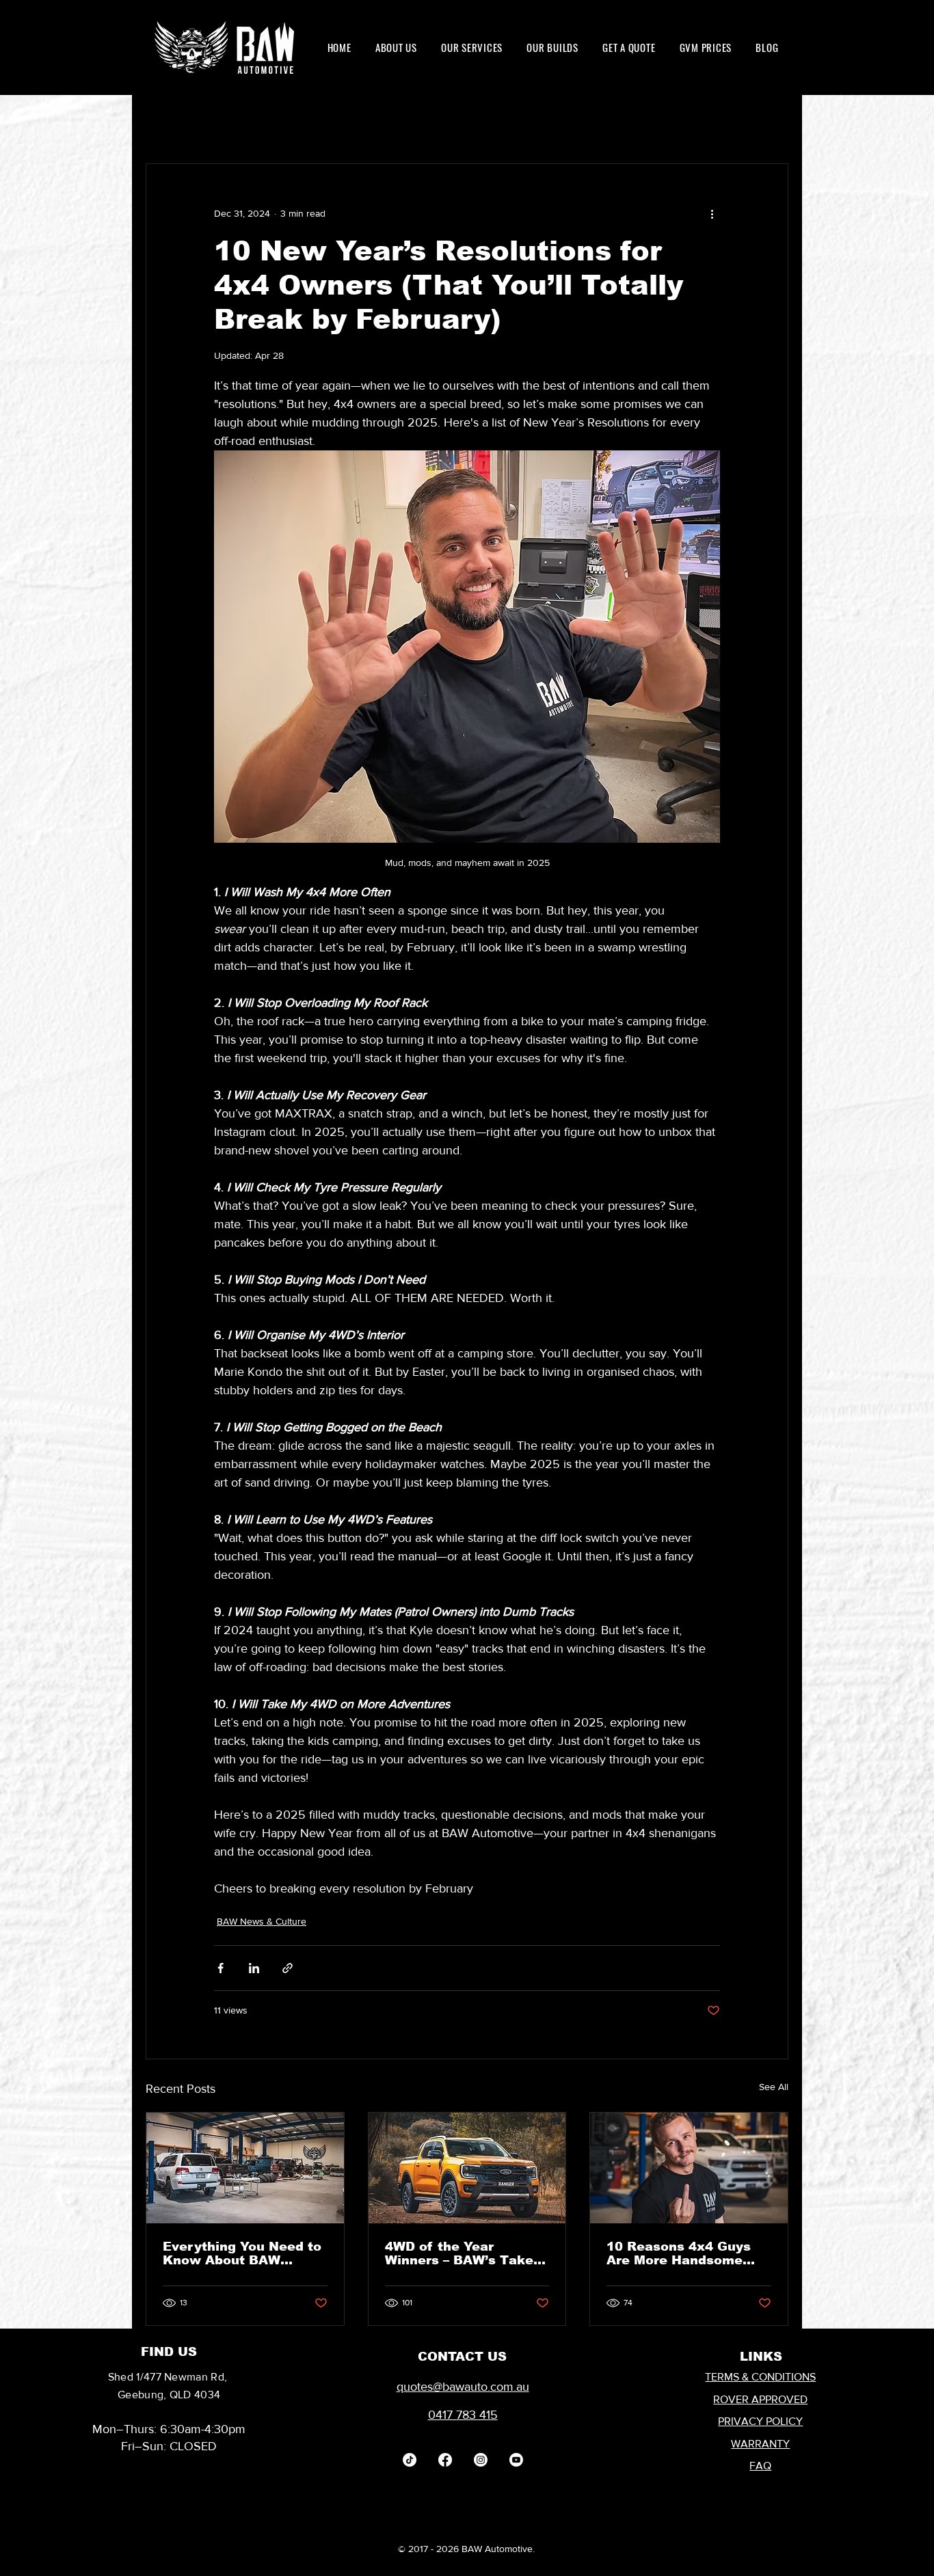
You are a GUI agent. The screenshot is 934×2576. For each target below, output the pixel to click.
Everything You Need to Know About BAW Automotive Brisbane (242, 2253)
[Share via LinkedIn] (254, 1968)
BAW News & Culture (262, 1921)
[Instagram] (481, 2460)
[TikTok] (410, 2460)
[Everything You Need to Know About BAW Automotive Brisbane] (245, 2168)
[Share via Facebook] (221, 1968)
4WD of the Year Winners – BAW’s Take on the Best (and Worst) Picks (464, 2253)
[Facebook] (445, 2460)
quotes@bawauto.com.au (463, 2387)
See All (774, 2087)
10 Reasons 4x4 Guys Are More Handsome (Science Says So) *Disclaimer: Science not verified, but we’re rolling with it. (680, 2253)
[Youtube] (516, 2460)
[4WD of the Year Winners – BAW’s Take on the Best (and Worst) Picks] (467, 2168)
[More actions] (712, 213)
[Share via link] (288, 1968)
